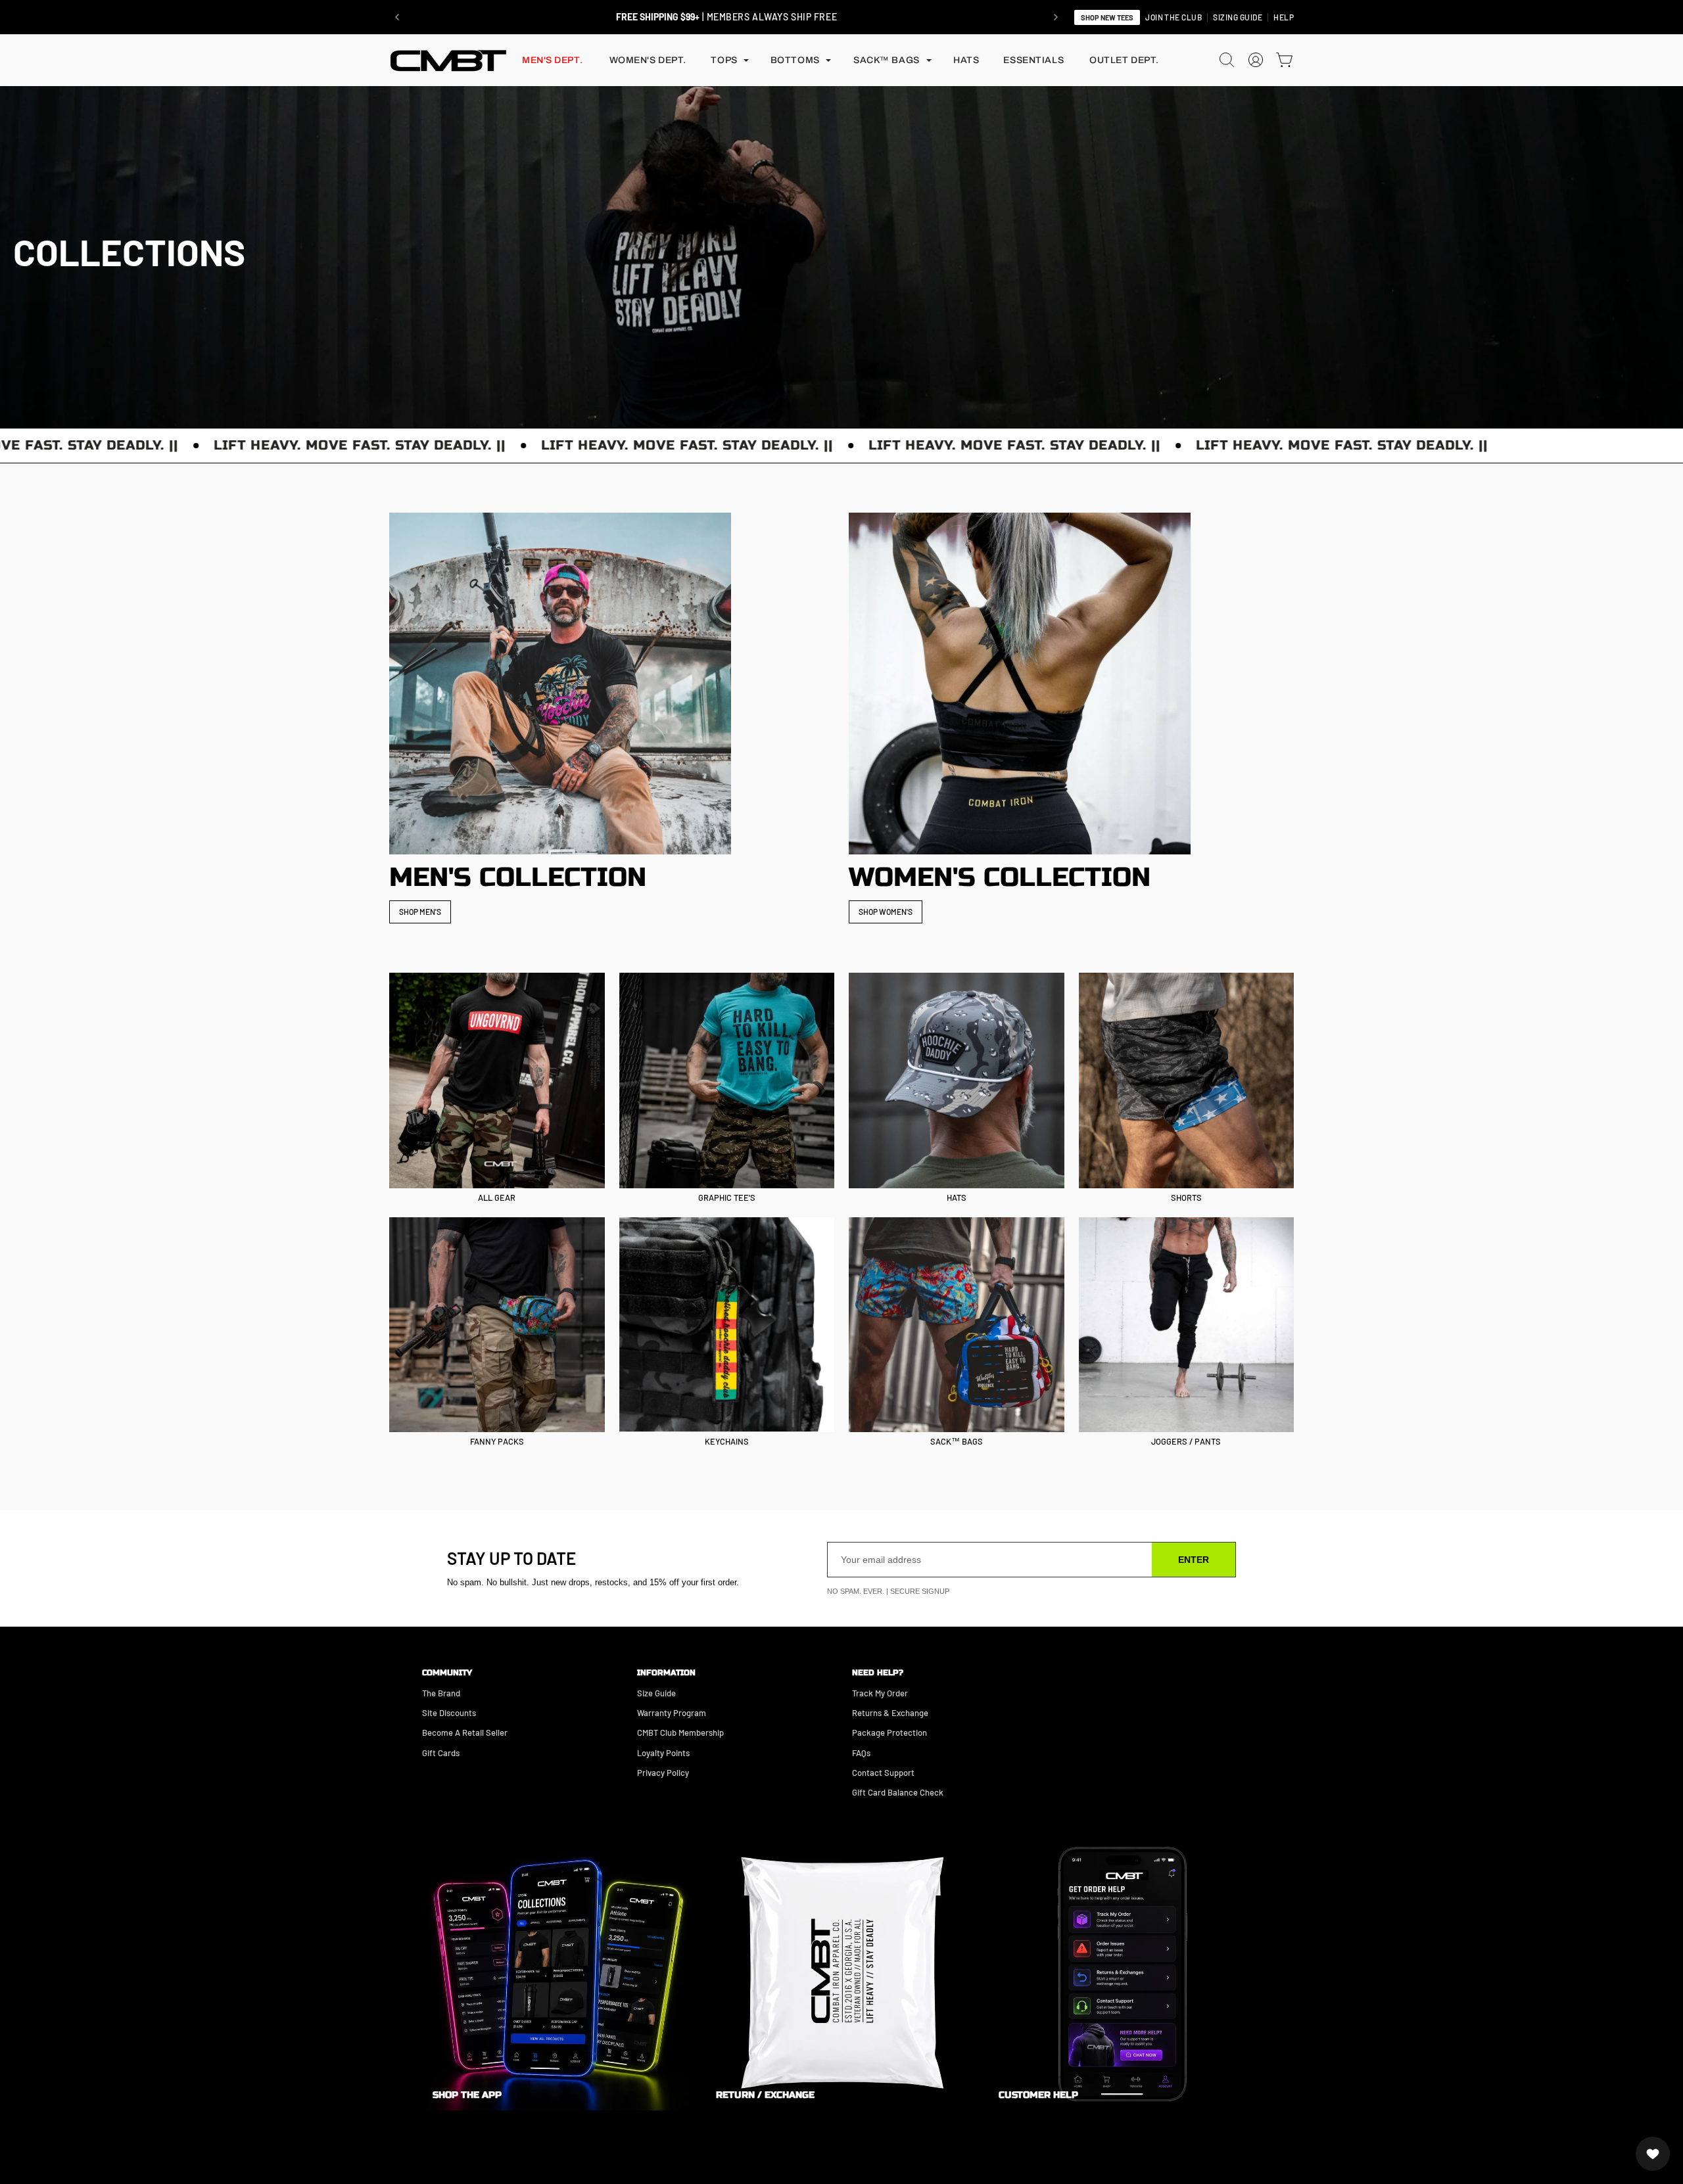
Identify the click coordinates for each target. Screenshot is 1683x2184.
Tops (724, 60)
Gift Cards (441, 1753)
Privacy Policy (663, 1773)
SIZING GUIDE (1238, 17)
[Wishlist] (1653, 2154)
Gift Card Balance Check (898, 1792)
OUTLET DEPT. (1124, 60)
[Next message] (1056, 17)
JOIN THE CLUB (1173, 17)
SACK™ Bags (887, 60)
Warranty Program (672, 1713)
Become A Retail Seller (465, 1732)
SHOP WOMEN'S (886, 912)
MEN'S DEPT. (552, 60)
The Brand (441, 1693)
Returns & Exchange (890, 1713)
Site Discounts (449, 1713)
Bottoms (795, 60)
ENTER (1194, 1560)
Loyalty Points (663, 1753)
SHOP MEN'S (420, 912)
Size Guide (656, 1693)
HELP (1284, 17)
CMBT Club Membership (680, 1732)
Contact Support (883, 1773)
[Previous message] (397, 17)
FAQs (861, 1753)
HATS (966, 60)
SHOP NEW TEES (1107, 17)
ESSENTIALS (1033, 60)
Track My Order (880, 1693)
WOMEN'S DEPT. (648, 60)
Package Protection (889, 1732)
